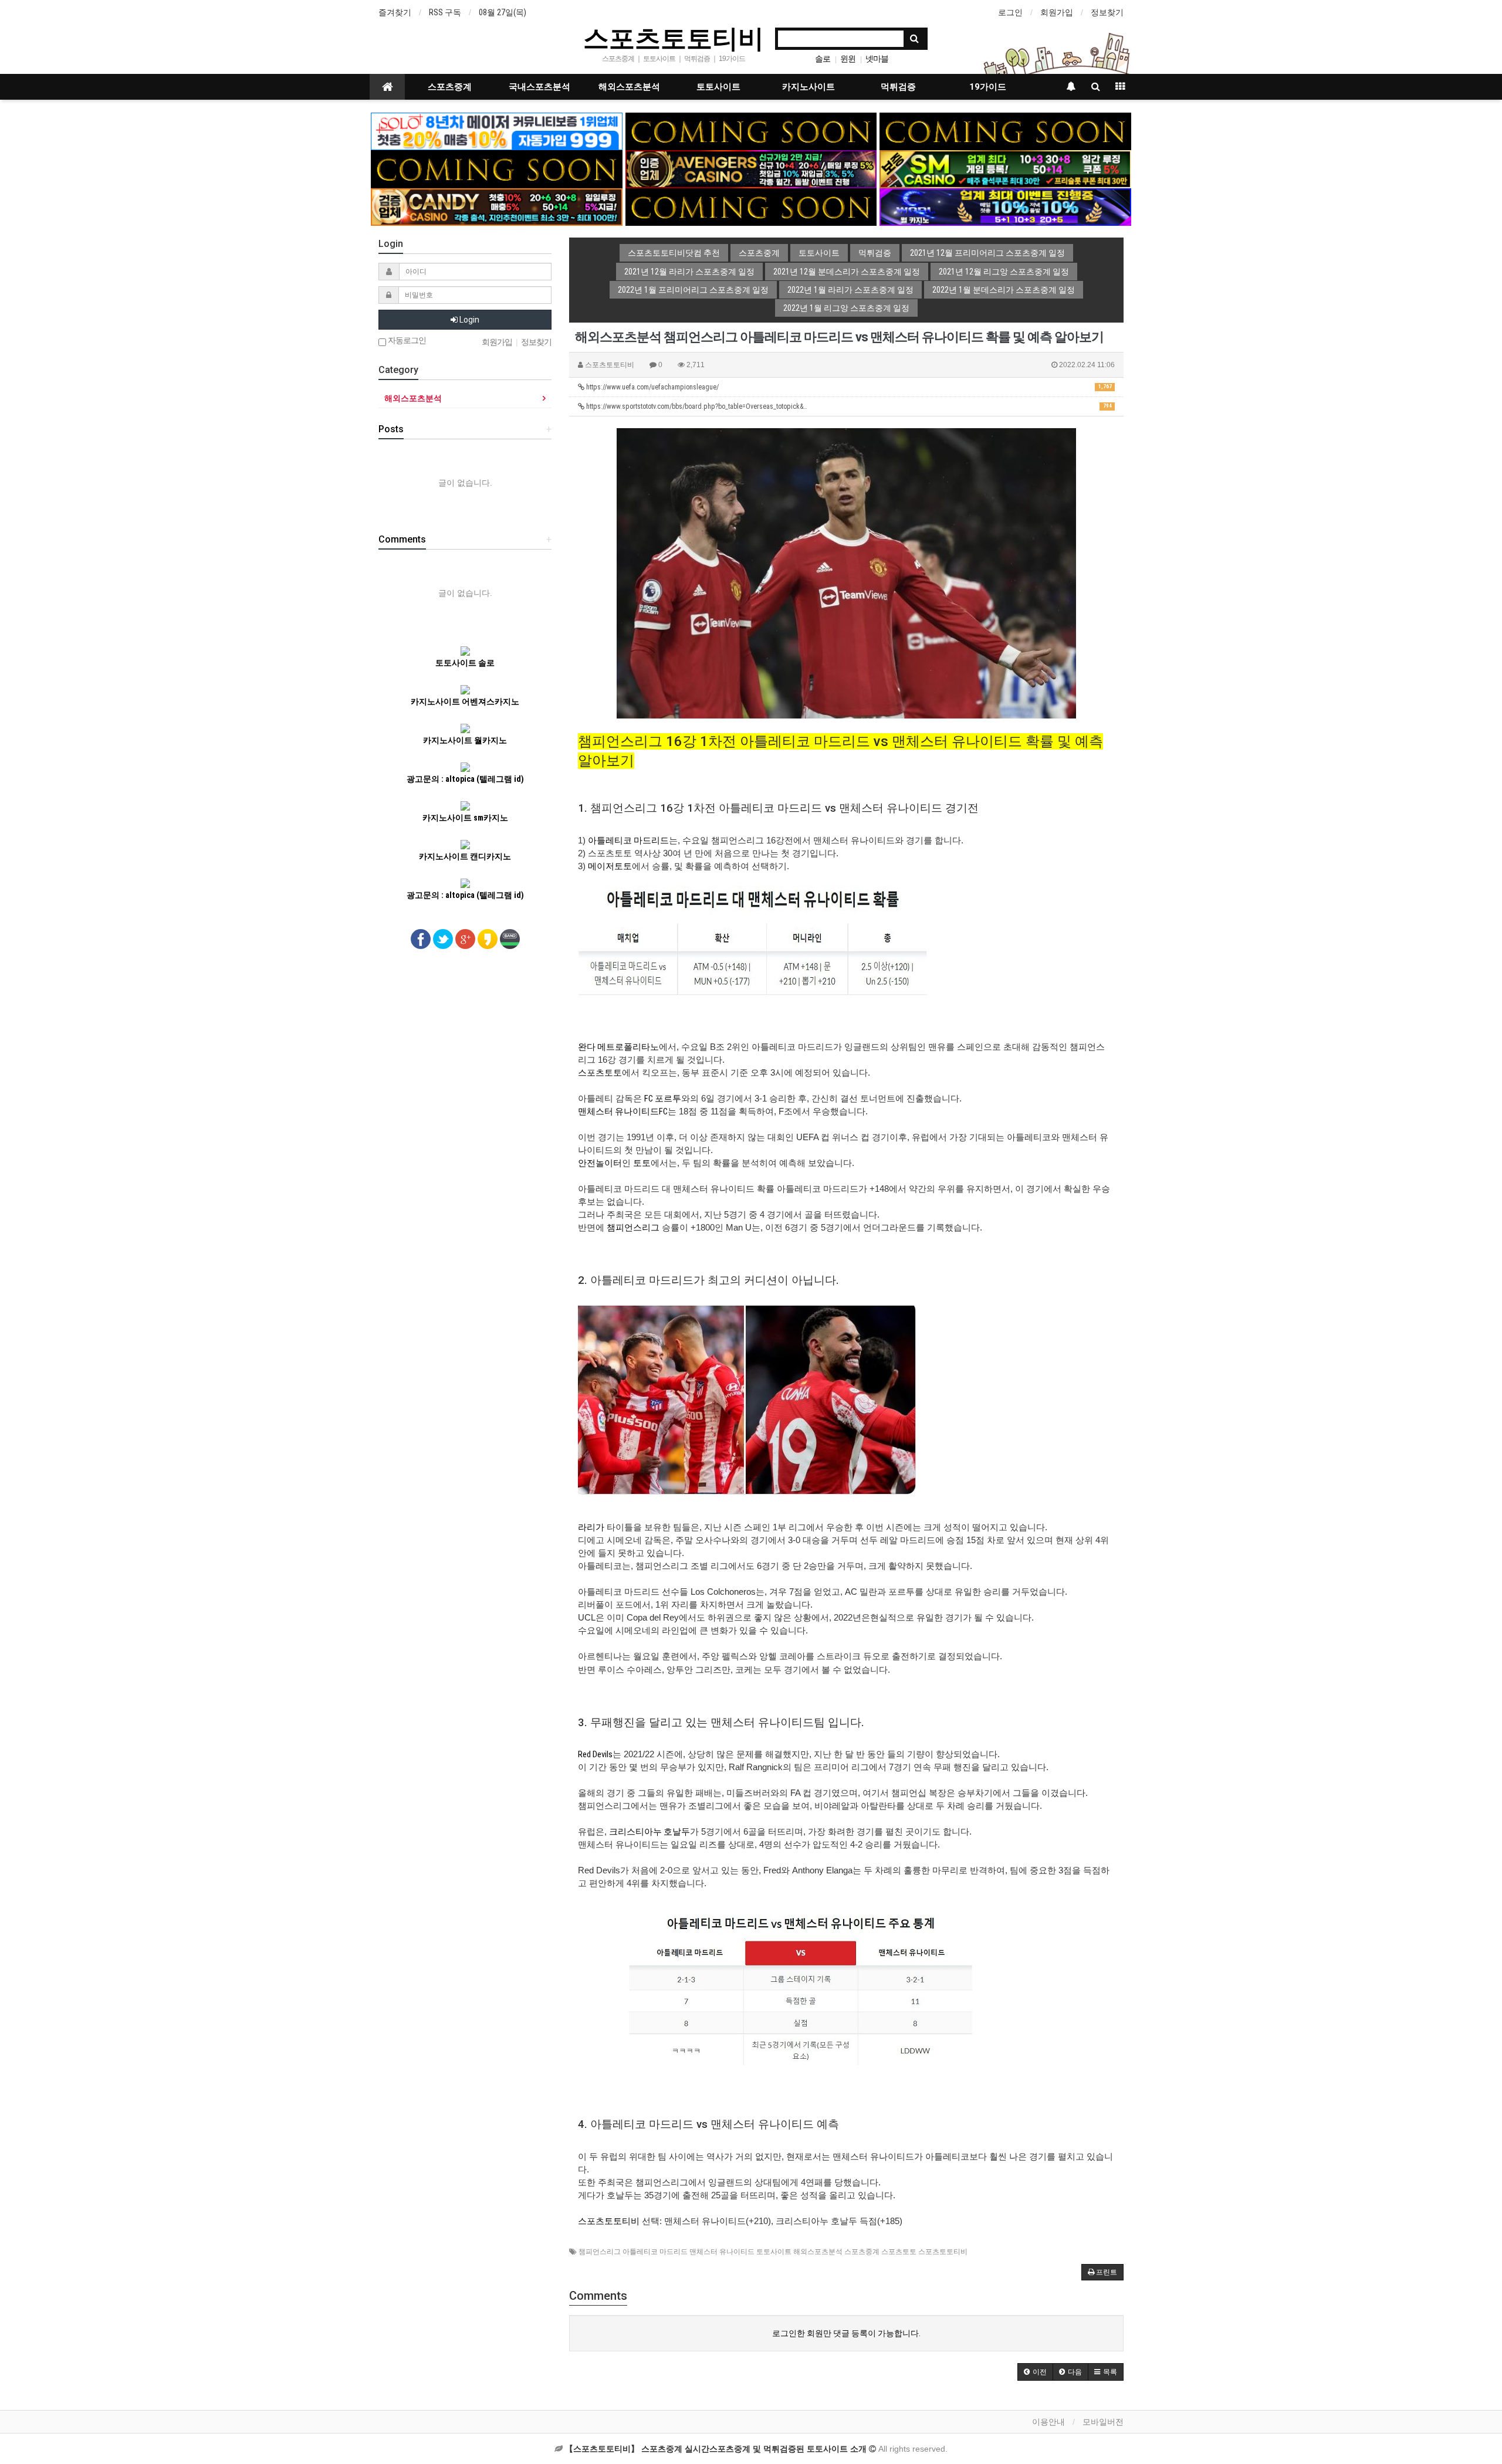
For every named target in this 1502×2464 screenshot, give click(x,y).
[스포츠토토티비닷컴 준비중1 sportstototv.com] (751, 131)
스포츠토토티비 (674, 38)
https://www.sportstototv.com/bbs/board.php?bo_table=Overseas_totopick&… (848, 406)
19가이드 (988, 87)
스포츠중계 (450, 87)
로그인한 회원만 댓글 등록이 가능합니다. (846, 2333)
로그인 (1010, 12)
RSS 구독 (445, 12)
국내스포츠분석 (539, 87)
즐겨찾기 (395, 12)
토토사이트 (718, 87)
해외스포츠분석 (629, 87)
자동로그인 (406, 340)
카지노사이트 (808, 87)
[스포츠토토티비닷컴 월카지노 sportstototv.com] (1005, 206)
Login (468, 320)
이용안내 (1048, 2422)
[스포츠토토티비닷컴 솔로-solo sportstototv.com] (497, 131)
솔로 (823, 59)
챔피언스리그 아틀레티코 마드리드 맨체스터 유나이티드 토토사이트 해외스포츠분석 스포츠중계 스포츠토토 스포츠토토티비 (773, 2252)
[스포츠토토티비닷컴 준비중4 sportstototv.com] (751, 206)
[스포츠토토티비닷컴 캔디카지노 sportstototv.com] (497, 206)
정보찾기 (1107, 12)
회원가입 (1057, 12)
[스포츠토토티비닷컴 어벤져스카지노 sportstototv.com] (751, 168)
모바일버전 (1103, 2422)
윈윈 (848, 59)
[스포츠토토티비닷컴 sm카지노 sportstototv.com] (1005, 168)
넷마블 (877, 59)
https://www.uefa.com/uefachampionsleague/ (848, 387)
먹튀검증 (898, 87)
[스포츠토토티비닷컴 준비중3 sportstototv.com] (497, 168)
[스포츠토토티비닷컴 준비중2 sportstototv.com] (1005, 131)
